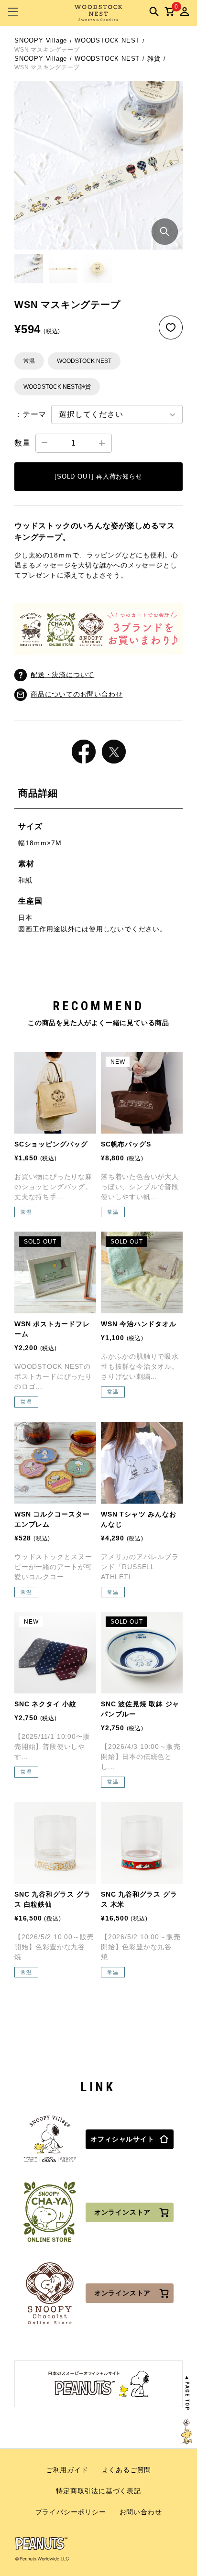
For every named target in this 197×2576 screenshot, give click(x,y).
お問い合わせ (141, 2512)
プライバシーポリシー (71, 2512)
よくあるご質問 (127, 2470)
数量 (22, 443)
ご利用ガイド (67, 2470)
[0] (169, 11)
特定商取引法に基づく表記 (98, 2491)
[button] (29, 269)
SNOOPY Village (41, 40)
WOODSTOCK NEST (107, 40)
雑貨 (154, 59)
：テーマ (30, 414)
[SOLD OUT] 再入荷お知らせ (98, 476)
